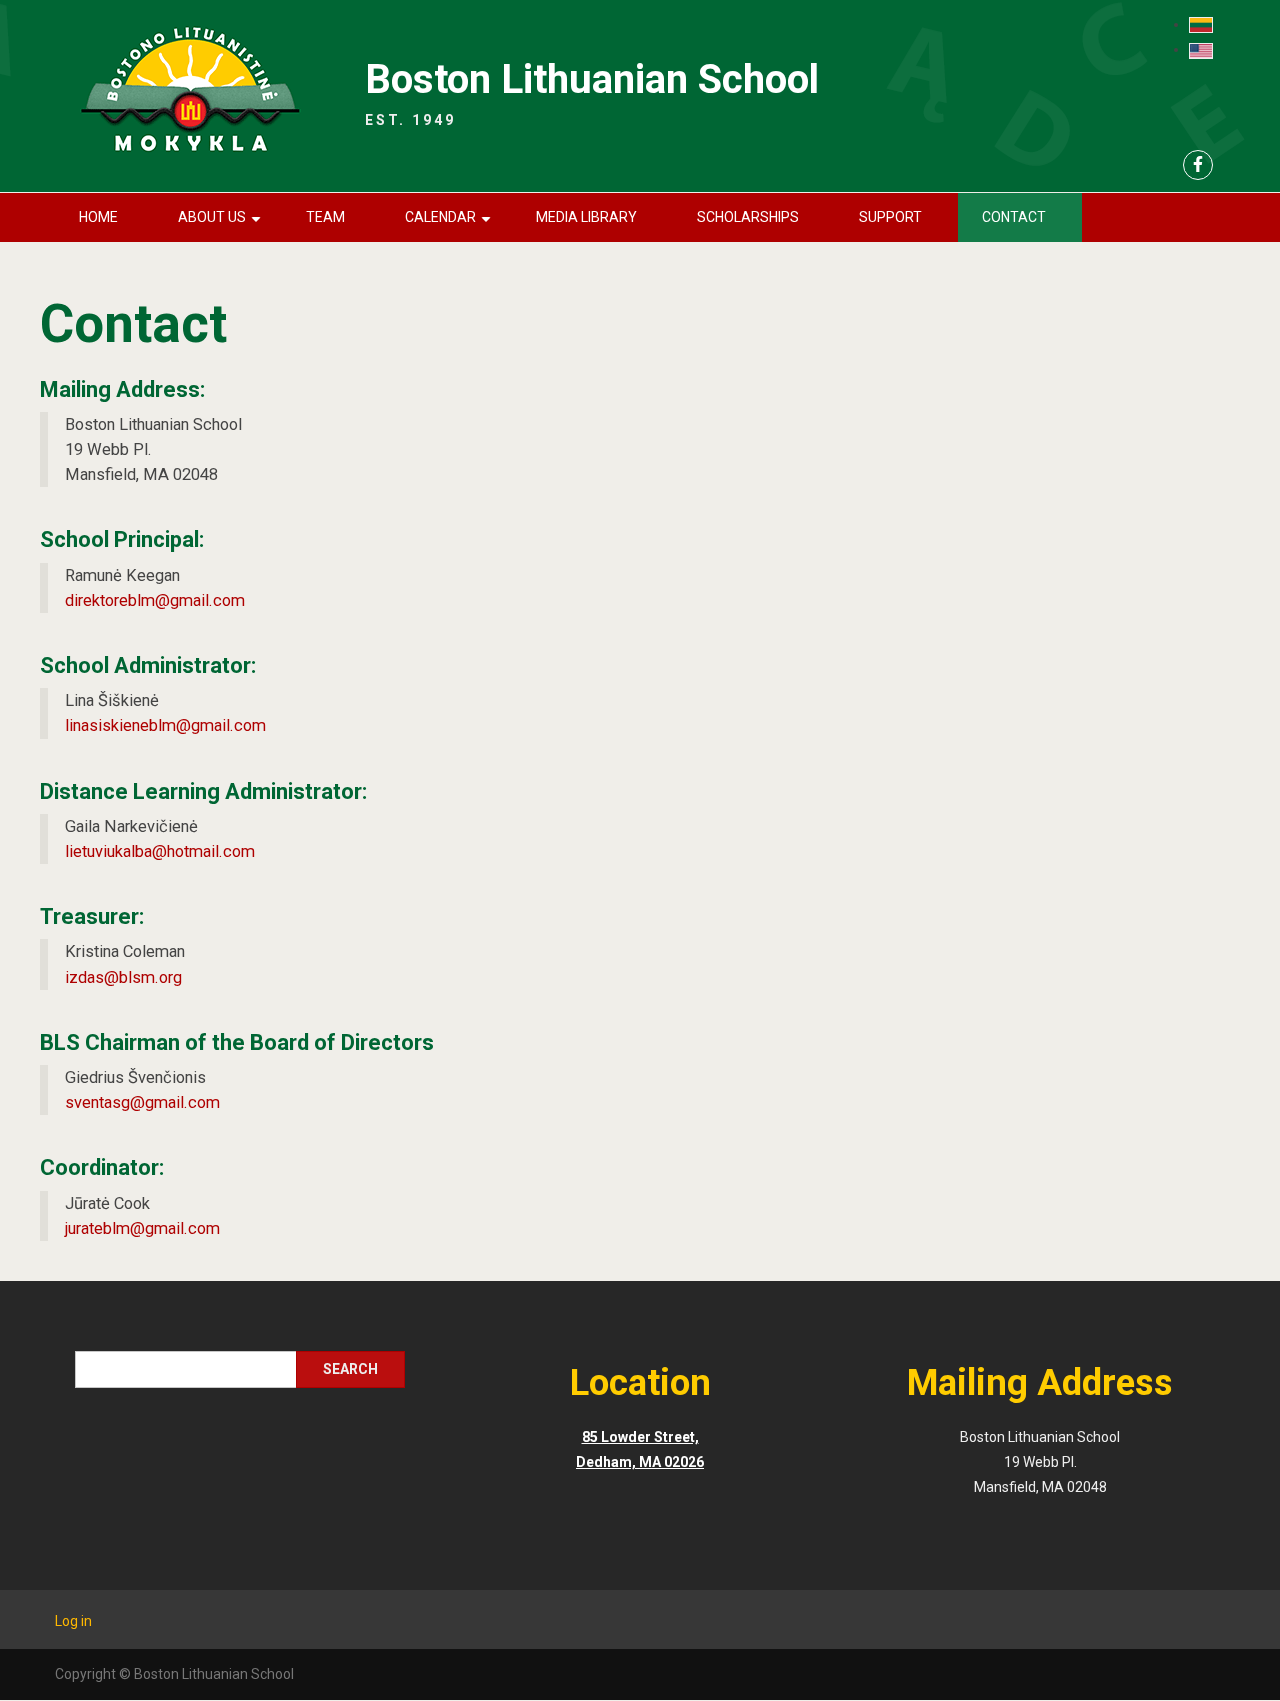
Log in (73, 1621)
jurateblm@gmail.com (142, 1228)
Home (98, 217)
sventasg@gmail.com (142, 1102)
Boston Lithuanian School (592, 79)
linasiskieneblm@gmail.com (165, 725)
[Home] (189, 91)
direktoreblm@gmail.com (155, 600)
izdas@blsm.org (123, 977)
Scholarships (748, 217)
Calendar (451, 225)
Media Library (586, 217)
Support (890, 217)
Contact (1014, 217)
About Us (223, 225)
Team (325, 217)
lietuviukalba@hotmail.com (160, 851)
